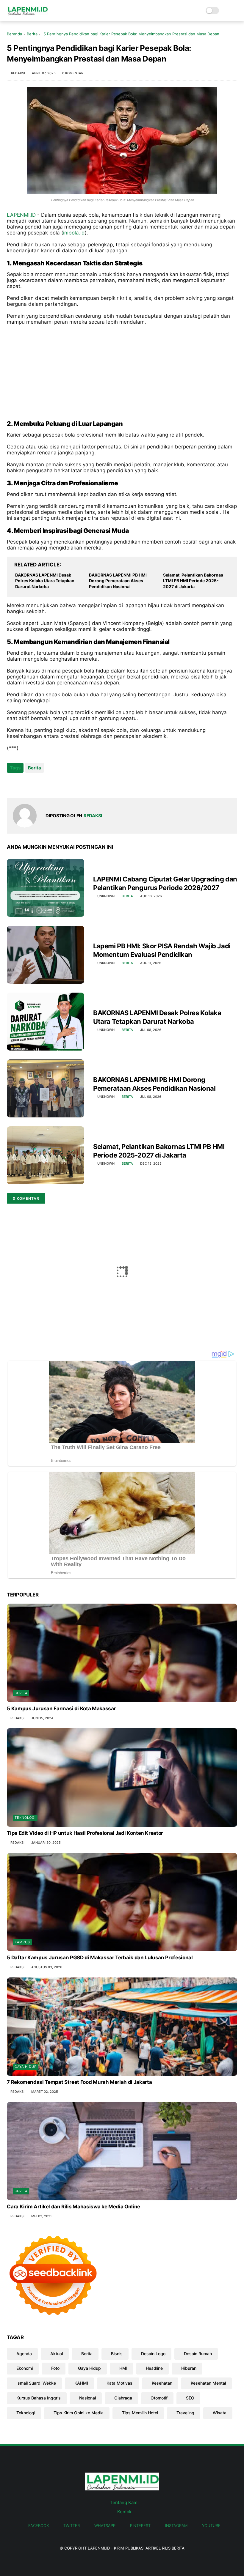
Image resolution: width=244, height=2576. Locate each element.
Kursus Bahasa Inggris (39, 2398)
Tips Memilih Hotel (140, 2413)
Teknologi (25, 1818)
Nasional (87, 2398)
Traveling (185, 2413)
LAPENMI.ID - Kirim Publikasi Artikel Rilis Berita (136, 2548)
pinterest (140, 2525)
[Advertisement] (122, 372)
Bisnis (117, 2354)
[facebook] (12, 784)
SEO (190, 2398)
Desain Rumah (198, 2354)
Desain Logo (153, 2354)
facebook (39, 2525)
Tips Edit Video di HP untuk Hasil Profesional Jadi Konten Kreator (85, 1833)
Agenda (24, 2354)
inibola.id (74, 233)
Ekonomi (25, 2368)
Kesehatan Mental (208, 2383)
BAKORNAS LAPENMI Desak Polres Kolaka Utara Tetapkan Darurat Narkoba (45, 581)
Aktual (57, 2354)
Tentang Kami (124, 2502)
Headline (154, 2368)
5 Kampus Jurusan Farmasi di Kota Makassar (61, 1709)
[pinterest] (48, 784)
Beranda (14, 34)
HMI (123, 2368)
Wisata (220, 2413)
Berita (32, 34)
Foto (55, 2368)
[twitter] (24, 784)
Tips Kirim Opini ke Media (79, 2413)
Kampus (22, 1942)
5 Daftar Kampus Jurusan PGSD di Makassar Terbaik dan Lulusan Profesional (100, 1958)
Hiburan (189, 2368)
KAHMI (81, 2383)
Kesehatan (162, 2383)
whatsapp (105, 2525)
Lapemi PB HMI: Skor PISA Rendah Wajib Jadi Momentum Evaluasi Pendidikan (162, 950)
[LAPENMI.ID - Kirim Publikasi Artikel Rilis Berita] (27, 14)
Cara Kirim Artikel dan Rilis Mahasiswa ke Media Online (73, 2207)
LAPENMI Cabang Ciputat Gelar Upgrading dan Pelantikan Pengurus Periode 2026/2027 (165, 883)
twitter (72, 2525)
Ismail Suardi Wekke (36, 2383)
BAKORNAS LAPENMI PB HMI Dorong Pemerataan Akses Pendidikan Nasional (118, 581)
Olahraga (123, 2398)
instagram (176, 2525)
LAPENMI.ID (21, 215)
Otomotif (159, 2398)
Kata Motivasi (120, 2383)
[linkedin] (60, 784)
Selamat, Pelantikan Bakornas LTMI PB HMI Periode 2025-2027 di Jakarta (193, 581)
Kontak (124, 2512)
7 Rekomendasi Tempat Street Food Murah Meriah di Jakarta (79, 2082)
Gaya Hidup (26, 2067)
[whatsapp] (36, 784)
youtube (211, 2525)
